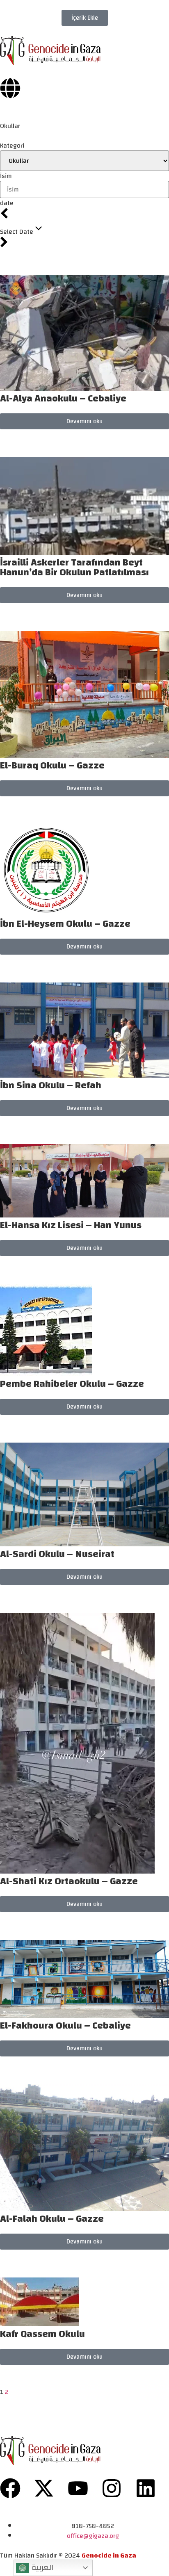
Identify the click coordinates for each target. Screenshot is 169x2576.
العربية (41, 2567)
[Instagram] (112, 2488)
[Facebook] (10, 2488)
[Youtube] (78, 2488)
